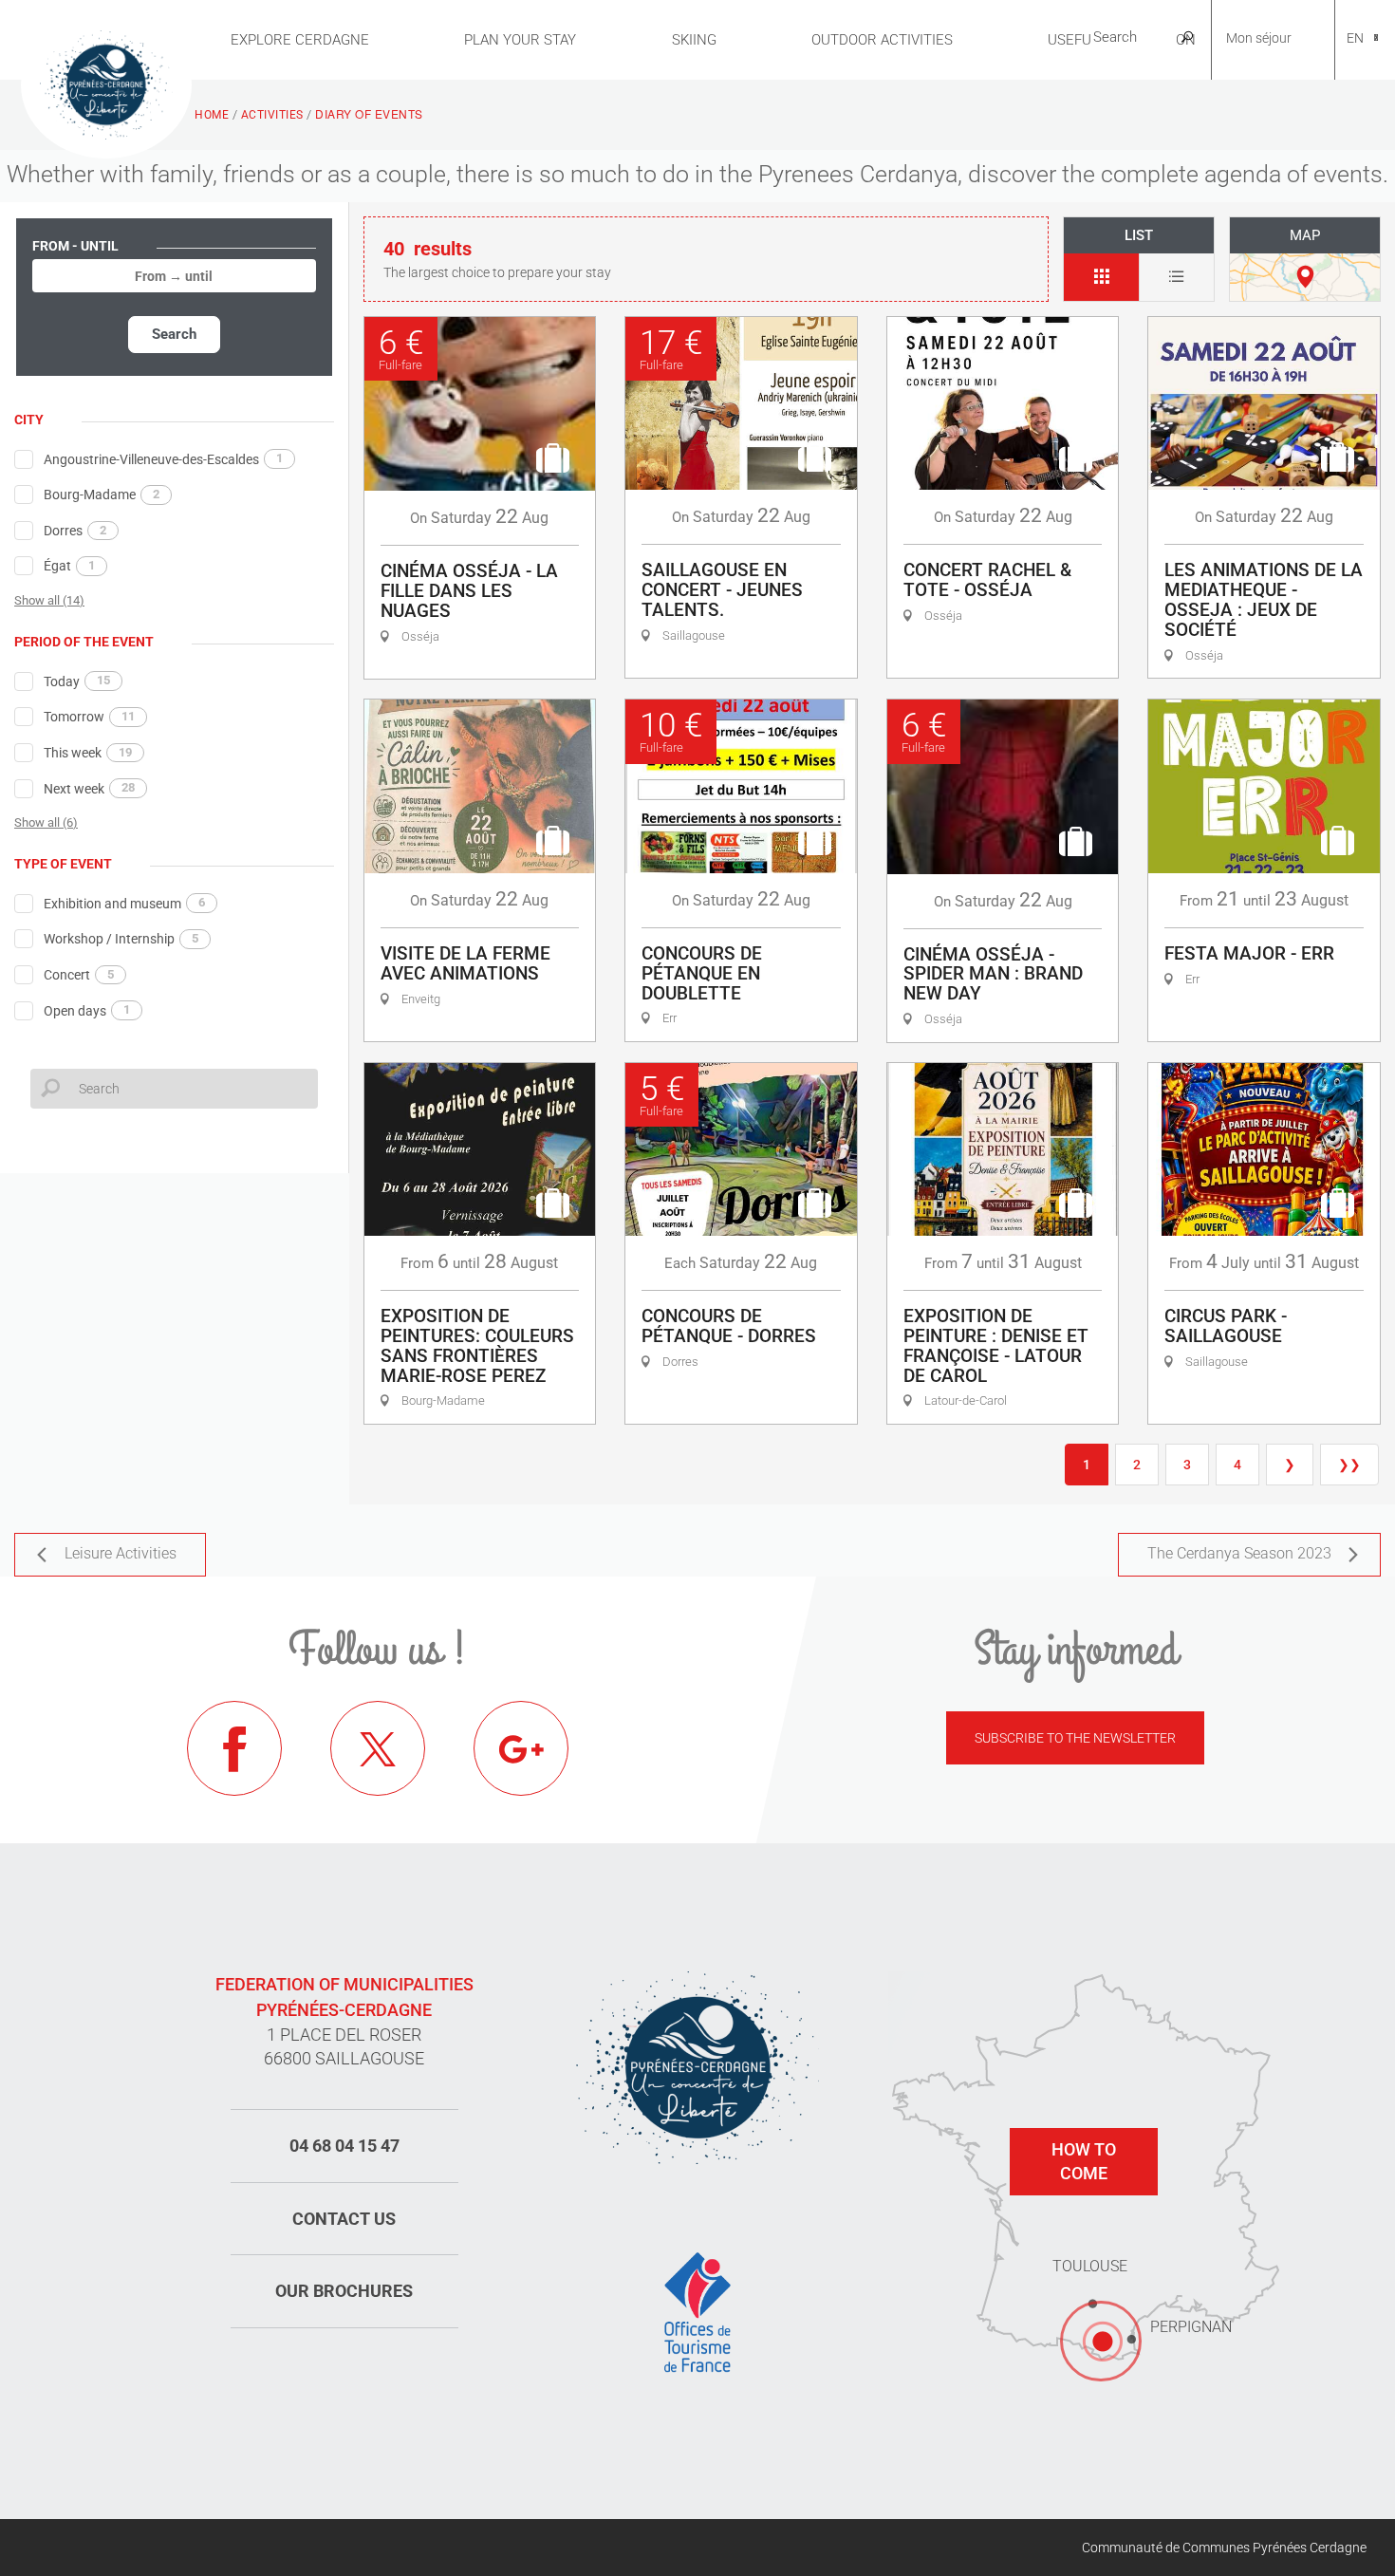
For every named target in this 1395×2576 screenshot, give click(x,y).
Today (77, 681)
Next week (89, 788)
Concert (79, 975)
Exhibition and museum (124, 903)
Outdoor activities (882, 40)
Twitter (378, 1748)
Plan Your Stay (520, 40)
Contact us (344, 2219)
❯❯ (1349, 1465)
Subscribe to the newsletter (1075, 1738)
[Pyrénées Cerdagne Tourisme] (106, 83)
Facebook (234, 1748)
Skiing (694, 40)
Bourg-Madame (102, 495)
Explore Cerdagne (300, 40)
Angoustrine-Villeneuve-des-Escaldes (163, 458)
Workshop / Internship (121, 939)
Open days (87, 1010)
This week (88, 753)
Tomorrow (89, 717)
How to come (1084, 2162)
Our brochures (344, 2291)
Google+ (521, 1748)
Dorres (75, 531)
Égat (69, 566)
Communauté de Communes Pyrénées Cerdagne (1224, 2548)
